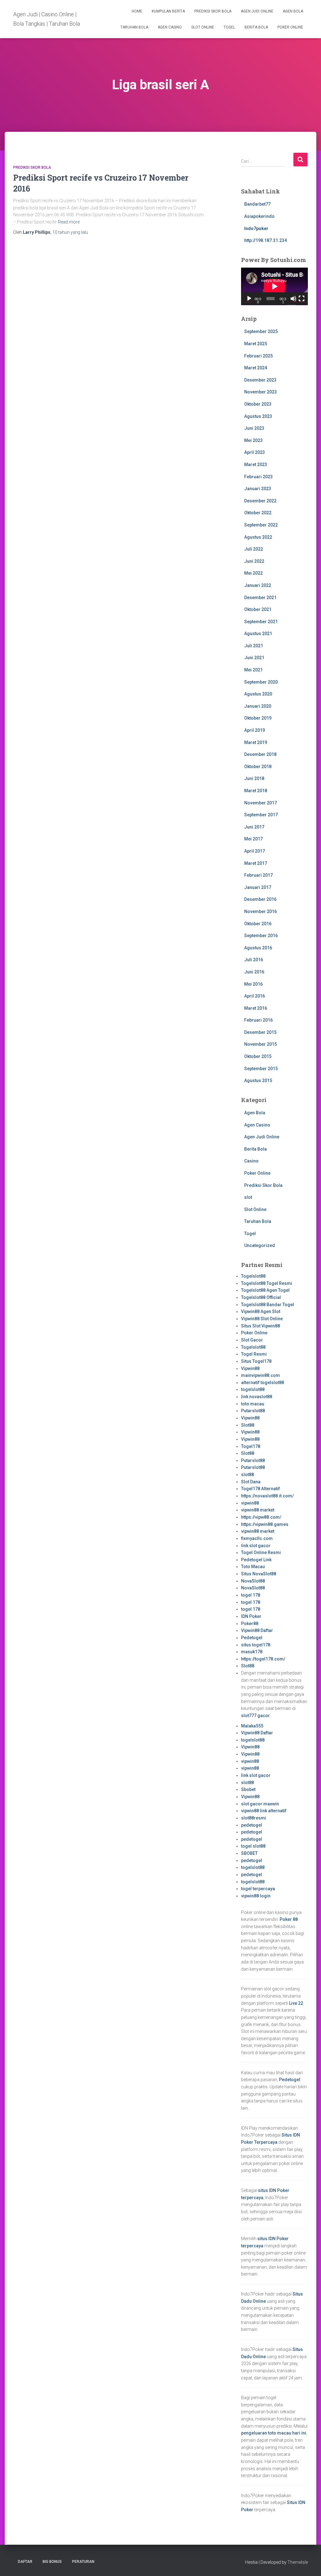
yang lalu (70, 232)
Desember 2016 (260, 899)
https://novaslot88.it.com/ (267, 1496)
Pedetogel (252, 1638)
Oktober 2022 (258, 513)
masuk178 (252, 1652)
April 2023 (255, 452)
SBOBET (249, 1853)
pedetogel (252, 1825)
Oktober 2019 (258, 718)
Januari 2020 (258, 706)
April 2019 (255, 730)
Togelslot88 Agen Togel (265, 1290)
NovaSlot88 (253, 1581)
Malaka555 (252, 1726)
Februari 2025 (258, 356)
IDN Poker (251, 1616)
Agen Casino (170, 27)
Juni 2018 (254, 778)
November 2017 (260, 803)
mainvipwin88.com (260, 1375)
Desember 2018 (260, 754)
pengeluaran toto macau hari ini (274, 2433)
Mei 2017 (253, 839)
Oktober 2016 (258, 924)
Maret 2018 (256, 791)
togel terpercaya (258, 1889)
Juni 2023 (254, 428)
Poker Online (290, 27)
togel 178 (251, 1595)
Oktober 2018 (258, 767)
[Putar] (249, 299)
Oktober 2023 (258, 404)
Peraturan (83, 2562)
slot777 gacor (255, 1716)
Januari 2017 (258, 887)
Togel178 (251, 1446)
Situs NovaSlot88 (259, 1574)
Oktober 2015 (258, 1056)
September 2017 (261, 815)
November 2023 (260, 392)
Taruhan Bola (134, 27)
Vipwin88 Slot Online (262, 1319)
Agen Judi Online (257, 11)
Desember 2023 (260, 380)
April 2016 (255, 996)
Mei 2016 (253, 984)
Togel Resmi (254, 1354)
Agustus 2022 (258, 537)
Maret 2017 (256, 863)
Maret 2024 (256, 368)
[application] (274, 286)
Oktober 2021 (258, 609)
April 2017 (255, 851)
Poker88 (250, 1624)
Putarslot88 (253, 1411)
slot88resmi (254, 1818)
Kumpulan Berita (168, 11)
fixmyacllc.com (257, 1538)
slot (248, 1197)
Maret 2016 (256, 1008)
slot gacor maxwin (260, 1804)
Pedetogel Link (256, 1560)
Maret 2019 (256, 742)
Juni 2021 (254, 658)
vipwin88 (250, 1503)
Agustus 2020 (258, 694)
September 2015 (261, 1069)
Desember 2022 (260, 501)
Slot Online (203, 27)
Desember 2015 (260, 1032)
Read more (69, 222)
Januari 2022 (258, 585)
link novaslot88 (257, 1397)
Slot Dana (251, 1482)
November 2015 (260, 1044)
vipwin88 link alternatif (264, 1811)
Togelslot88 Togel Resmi (267, 1283)
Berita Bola (256, 27)
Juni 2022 (254, 561)
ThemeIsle (298, 2562)
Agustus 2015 (258, 1080)
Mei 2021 (253, 670)
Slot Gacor (252, 1340)
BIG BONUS (52, 2562)
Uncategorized (260, 1245)
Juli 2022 (254, 549)
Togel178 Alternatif (260, 1489)
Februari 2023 (258, 477)
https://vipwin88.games (265, 1524)
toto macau (253, 1404)
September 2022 (261, 525)
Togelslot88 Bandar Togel (268, 1305)
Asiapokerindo (259, 216)
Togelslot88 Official (261, 1297)
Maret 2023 (256, 464)
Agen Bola (293, 11)
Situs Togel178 (256, 1361)
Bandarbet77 (257, 204)
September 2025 (261, 331)
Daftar (25, 2562)
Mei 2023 (253, 440)
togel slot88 (253, 1846)
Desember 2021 (260, 598)
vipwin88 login (256, 1896)
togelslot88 (253, 1389)
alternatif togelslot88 (263, 1383)
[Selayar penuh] (302, 299)
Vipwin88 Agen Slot (261, 1311)
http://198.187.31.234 (266, 240)
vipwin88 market (258, 1510)
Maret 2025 (256, 344)
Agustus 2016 (258, 948)
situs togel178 (256, 1645)
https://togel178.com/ (263, 1659)
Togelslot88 (253, 1276)
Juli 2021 (254, 646)
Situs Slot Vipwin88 (260, 1326)
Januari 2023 (258, 489)
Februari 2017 (258, 875)
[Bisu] (293, 299)
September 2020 (261, 682)
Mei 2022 (253, 573)
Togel (229, 27)
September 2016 (261, 936)
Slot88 (248, 1425)
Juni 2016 (254, 972)
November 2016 (260, 911)
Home (137, 11)
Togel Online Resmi (261, 1552)
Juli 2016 (254, 960)
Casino (251, 1161)
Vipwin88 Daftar (257, 1630)
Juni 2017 (254, 827)
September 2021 (261, 622)
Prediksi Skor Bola (213, 11)
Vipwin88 (250, 1368)
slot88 (247, 1475)
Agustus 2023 (258, 416)
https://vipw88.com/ (261, 1517)
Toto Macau (253, 1567)
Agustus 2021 (258, 634)
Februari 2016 (258, 1020)
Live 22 (296, 2003)
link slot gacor (256, 1546)
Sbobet (248, 1789)
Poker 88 (289, 1919)
